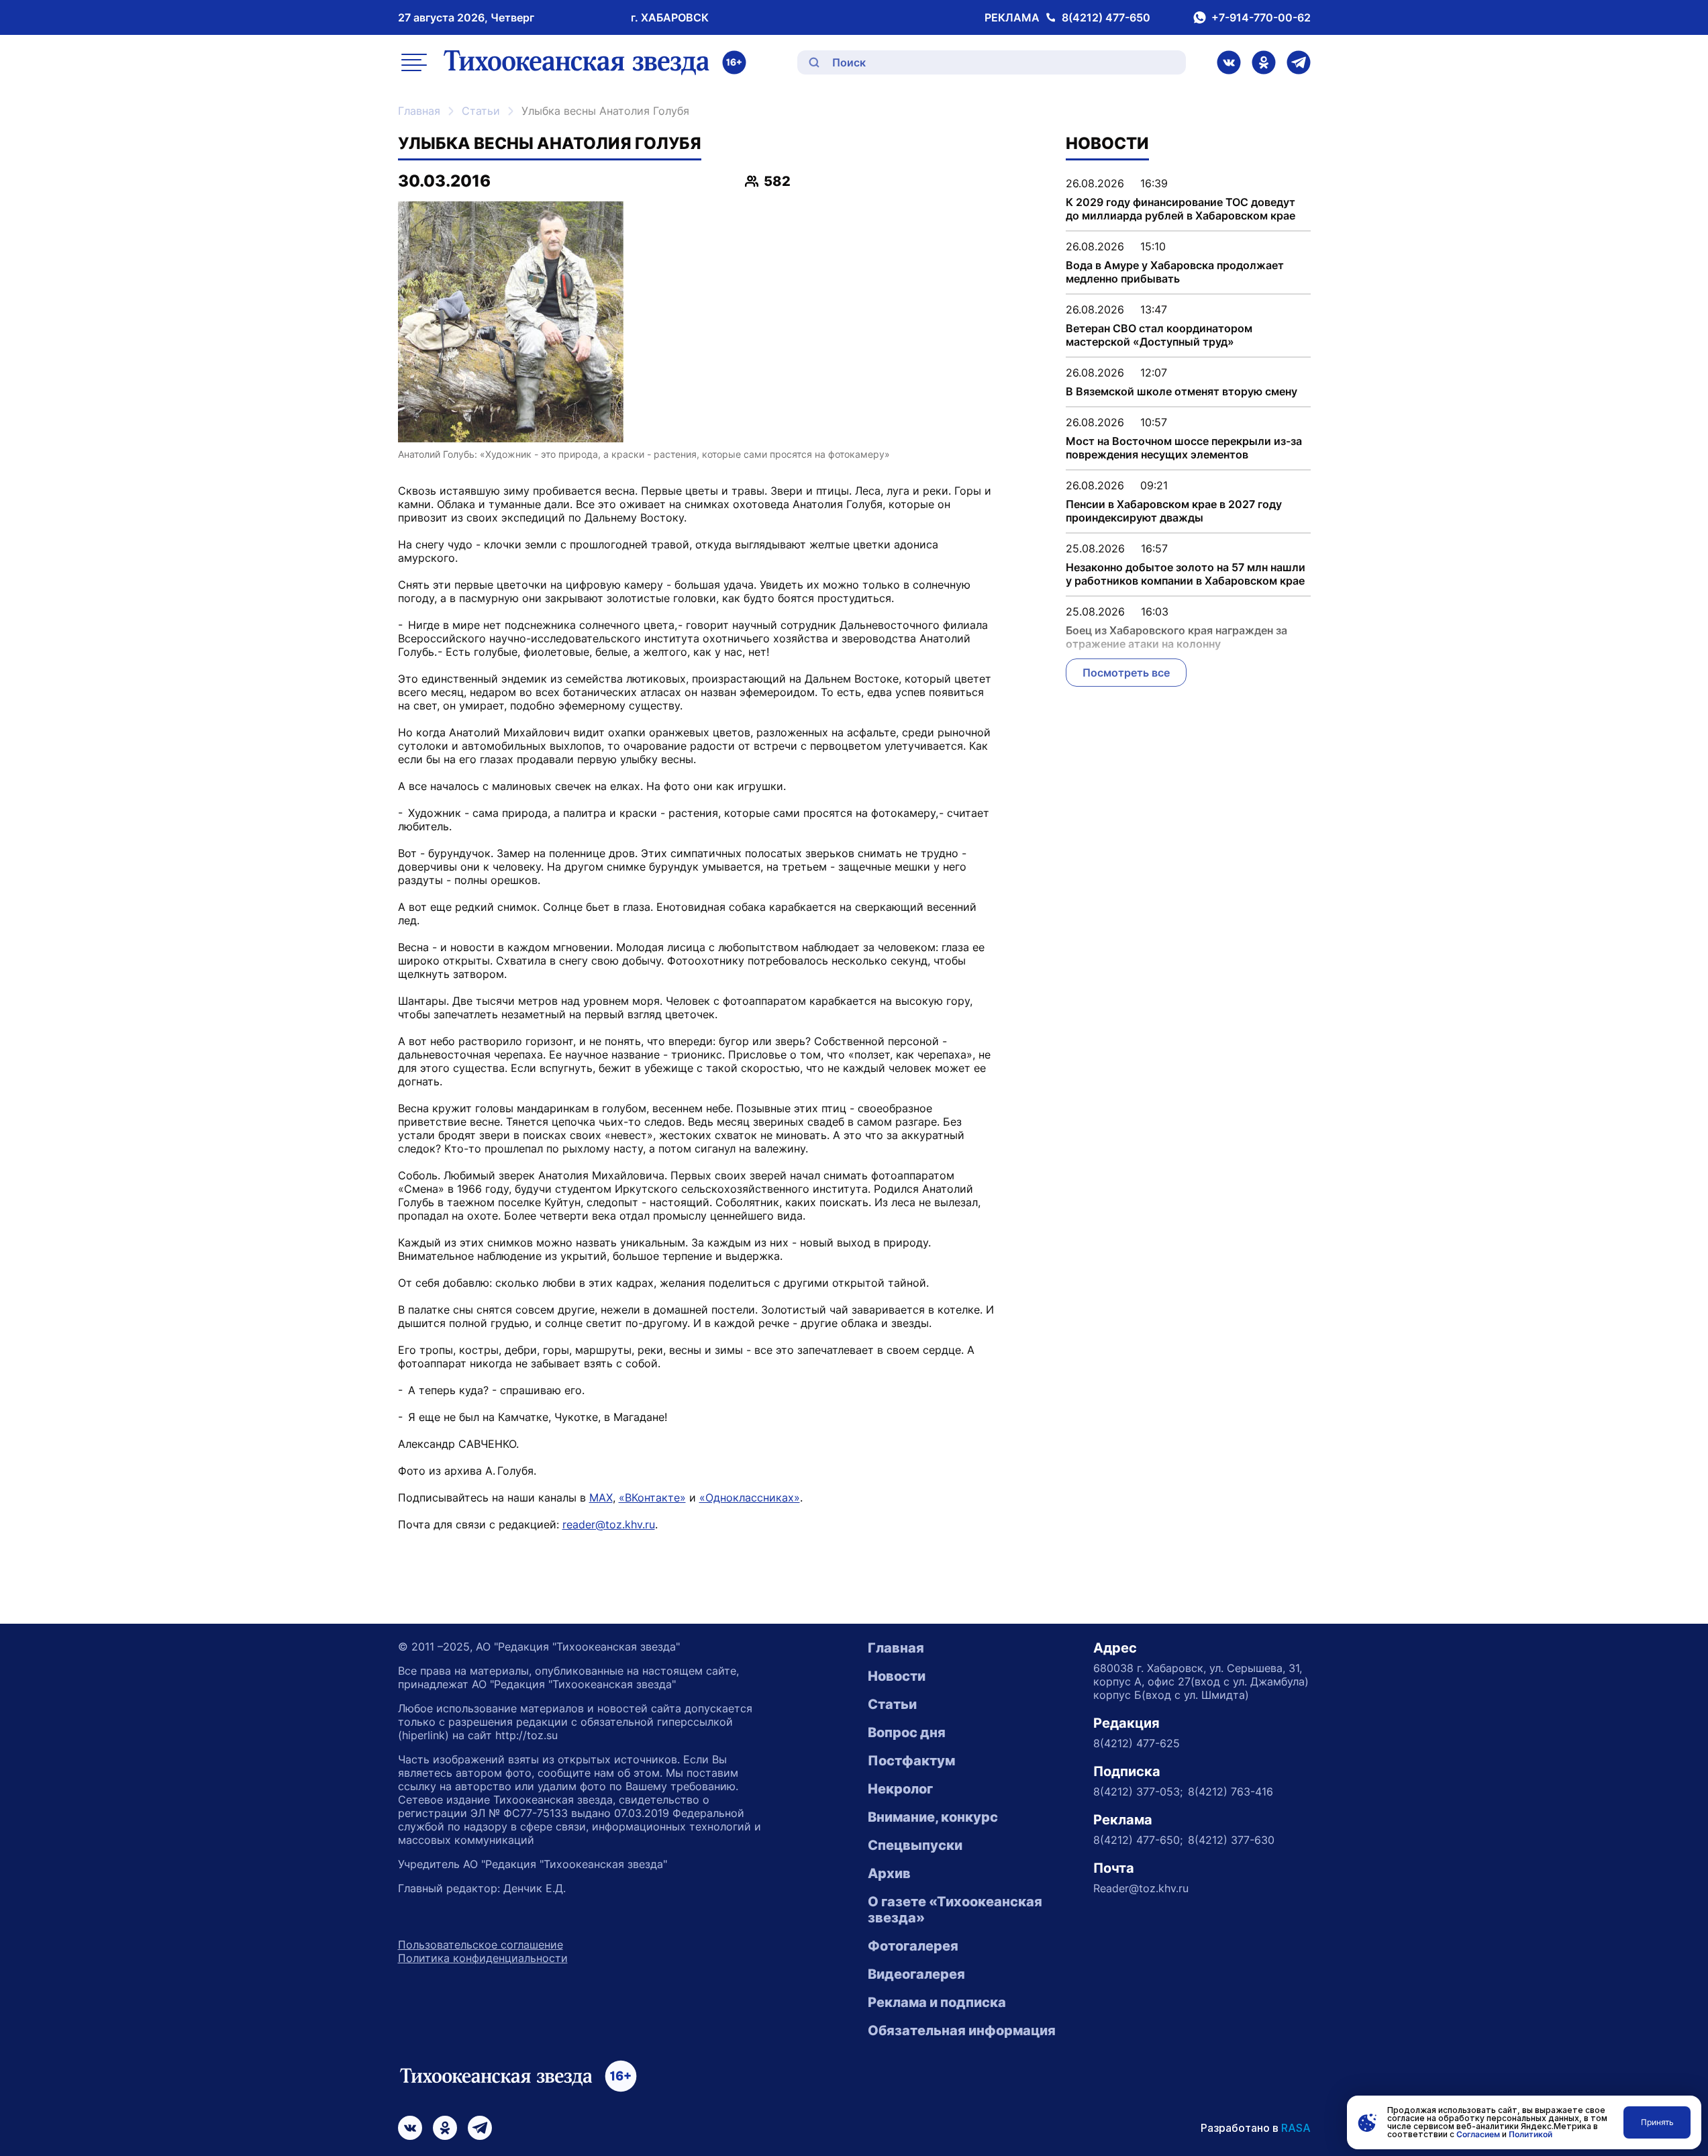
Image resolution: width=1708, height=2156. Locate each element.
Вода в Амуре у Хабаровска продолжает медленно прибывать (1175, 272)
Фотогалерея (913, 1946)
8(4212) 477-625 (1137, 1743)
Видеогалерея (916, 1974)
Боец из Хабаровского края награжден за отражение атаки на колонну (1176, 637)
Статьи (481, 111)
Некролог (900, 1789)
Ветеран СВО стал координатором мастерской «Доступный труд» (1159, 335)
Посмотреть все (1126, 673)
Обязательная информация (962, 2030)
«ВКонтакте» (652, 1498)
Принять (1657, 2122)
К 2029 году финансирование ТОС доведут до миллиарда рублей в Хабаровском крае (1180, 209)
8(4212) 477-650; (1138, 1840)
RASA (1296, 2128)
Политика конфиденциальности (483, 1958)
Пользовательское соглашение (481, 1945)
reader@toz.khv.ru (609, 1524)
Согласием (1478, 2134)
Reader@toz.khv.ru (1141, 1888)
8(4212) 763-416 (1230, 1792)
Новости (897, 1676)
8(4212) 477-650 (1106, 17)
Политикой (1530, 2134)
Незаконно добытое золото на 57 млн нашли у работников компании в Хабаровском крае (1186, 574)
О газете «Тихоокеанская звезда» (955, 1910)
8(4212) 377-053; (1138, 1792)
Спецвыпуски (915, 1845)
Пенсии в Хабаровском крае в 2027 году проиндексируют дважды (1174, 511)
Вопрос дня (907, 1732)
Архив (889, 1873)
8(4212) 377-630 (1231, 1840)
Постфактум (911, 1761)
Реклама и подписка (937, 2002)
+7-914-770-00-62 (1261, 17)
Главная (419, 111)
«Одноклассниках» (750, 1498)
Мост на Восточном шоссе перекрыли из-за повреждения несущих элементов (1184, 448)
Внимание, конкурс (933, 1817)
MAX (601, 1498)
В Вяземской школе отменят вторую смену (1182, 391)
